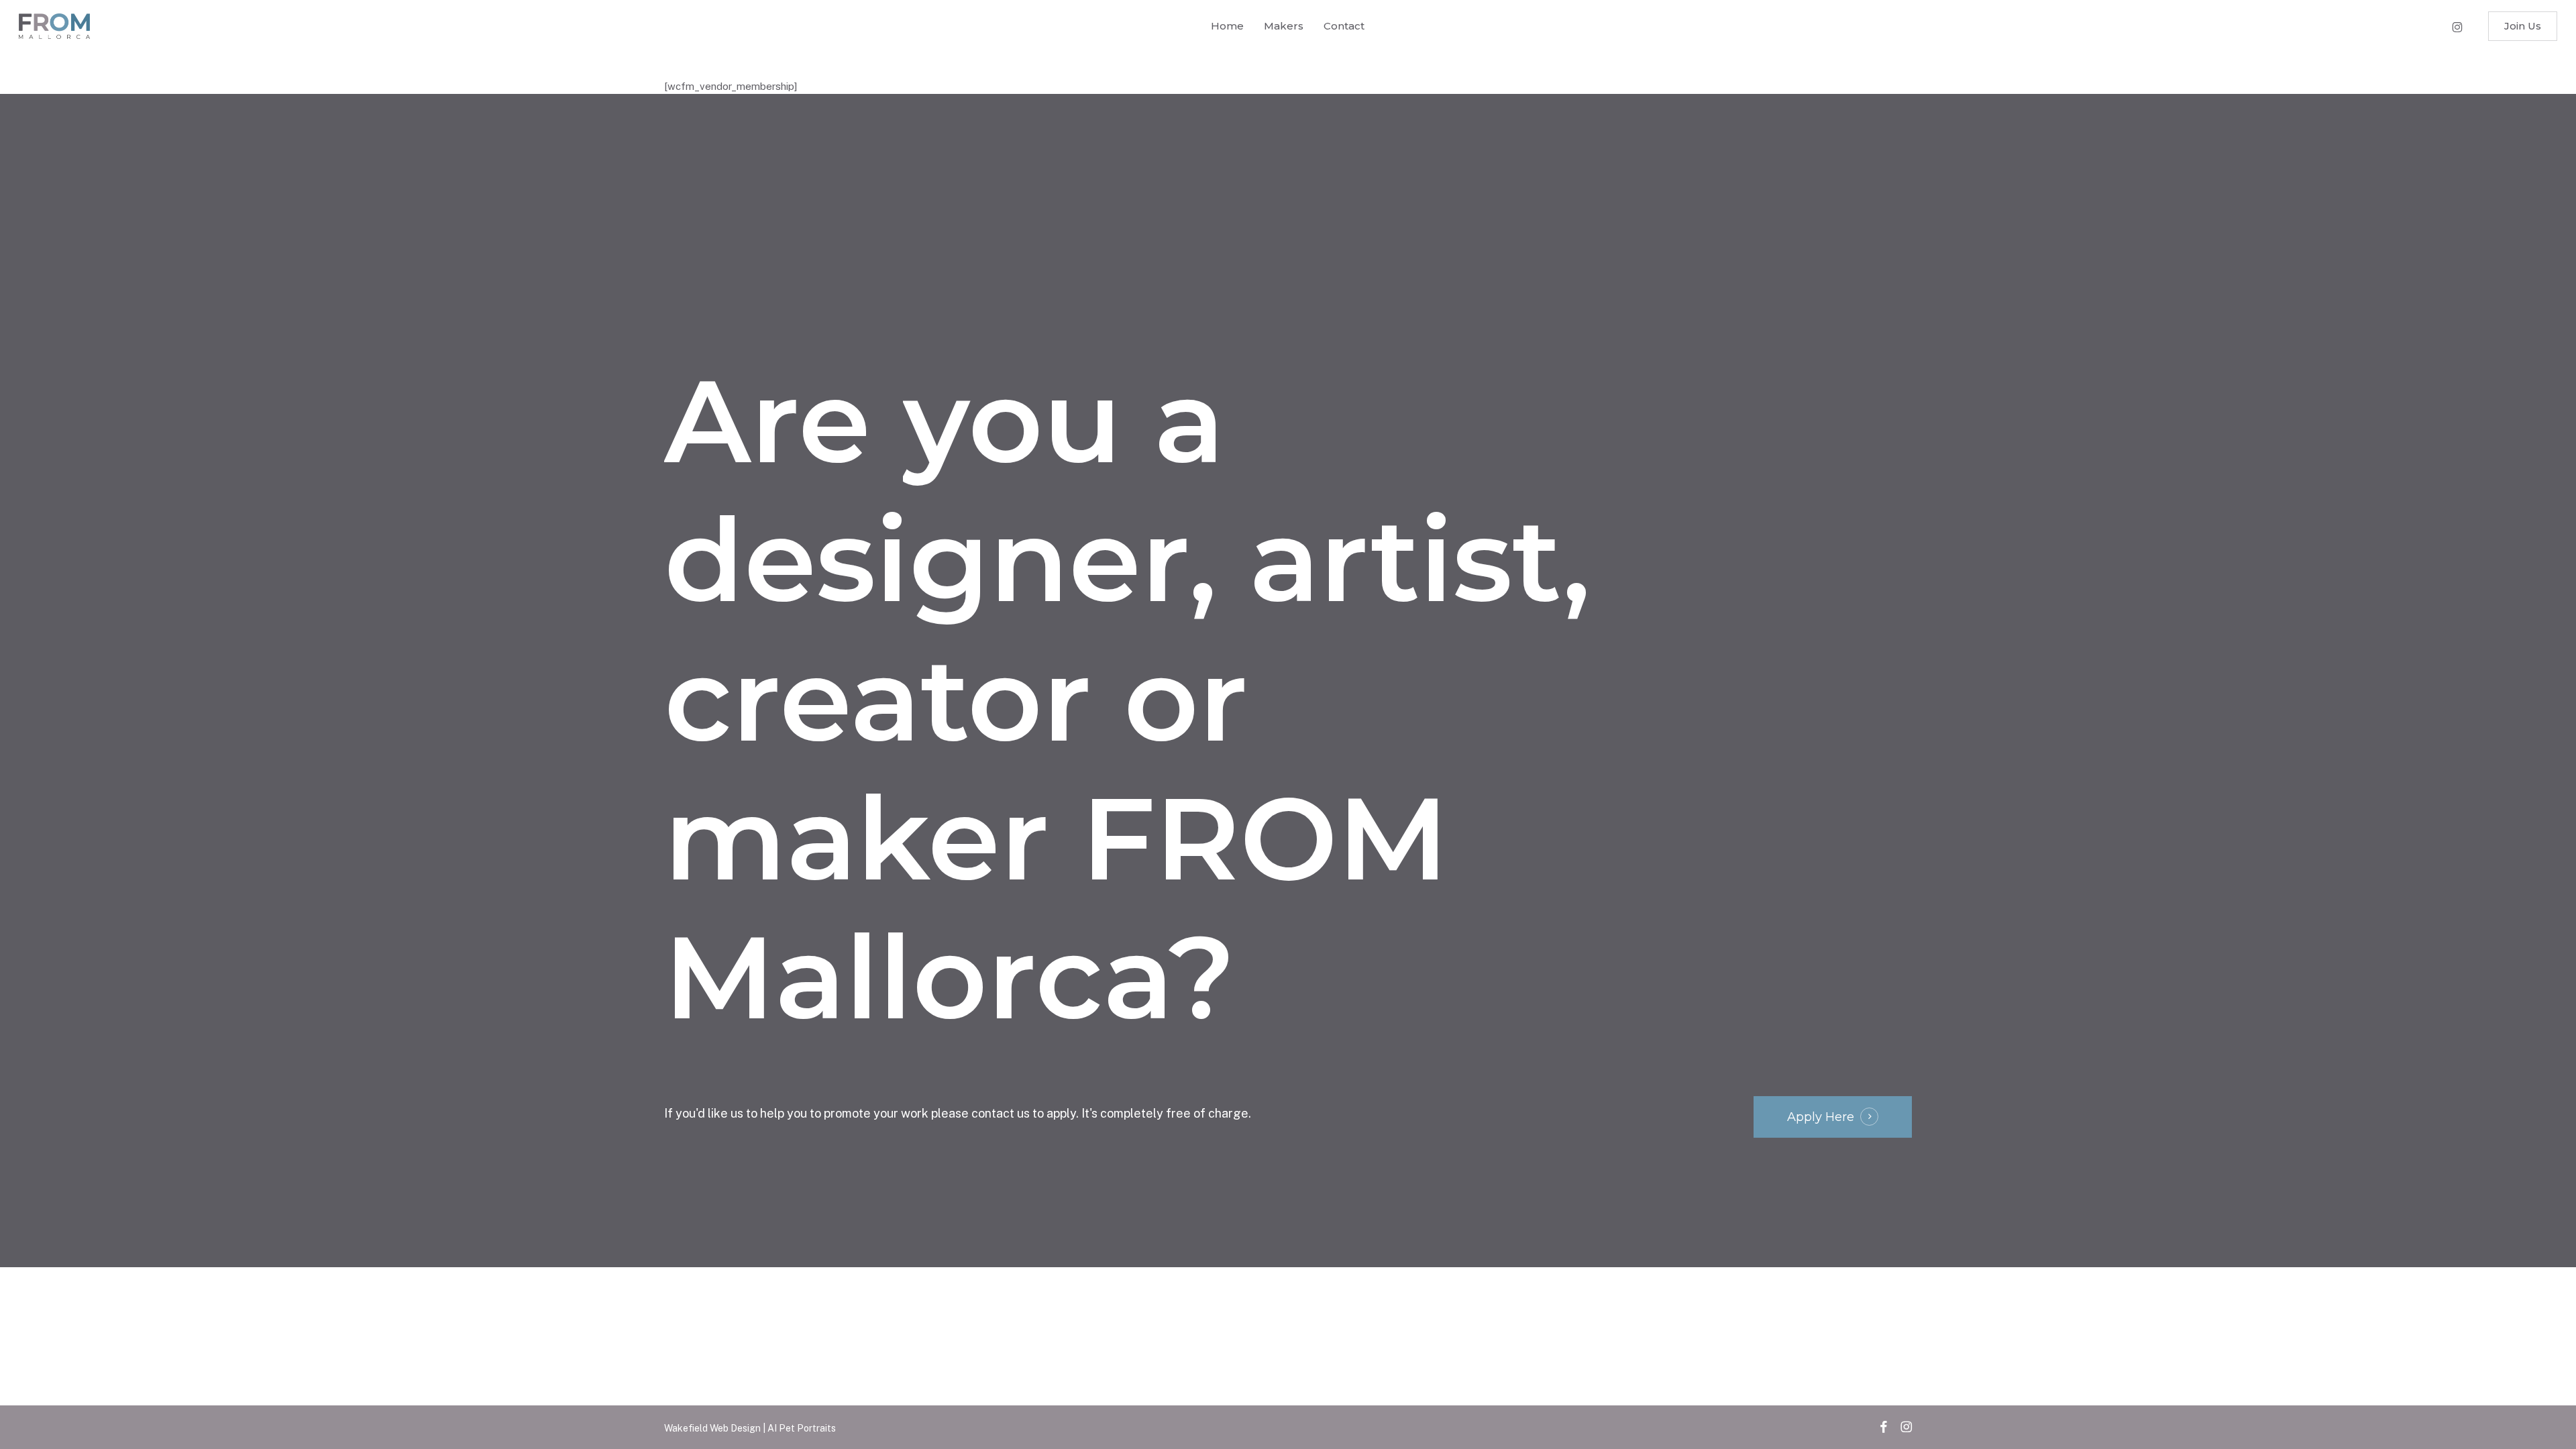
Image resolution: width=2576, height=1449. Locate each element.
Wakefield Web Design (713, 1428)
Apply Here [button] (1821, 1117)
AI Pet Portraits (802, 1428)
